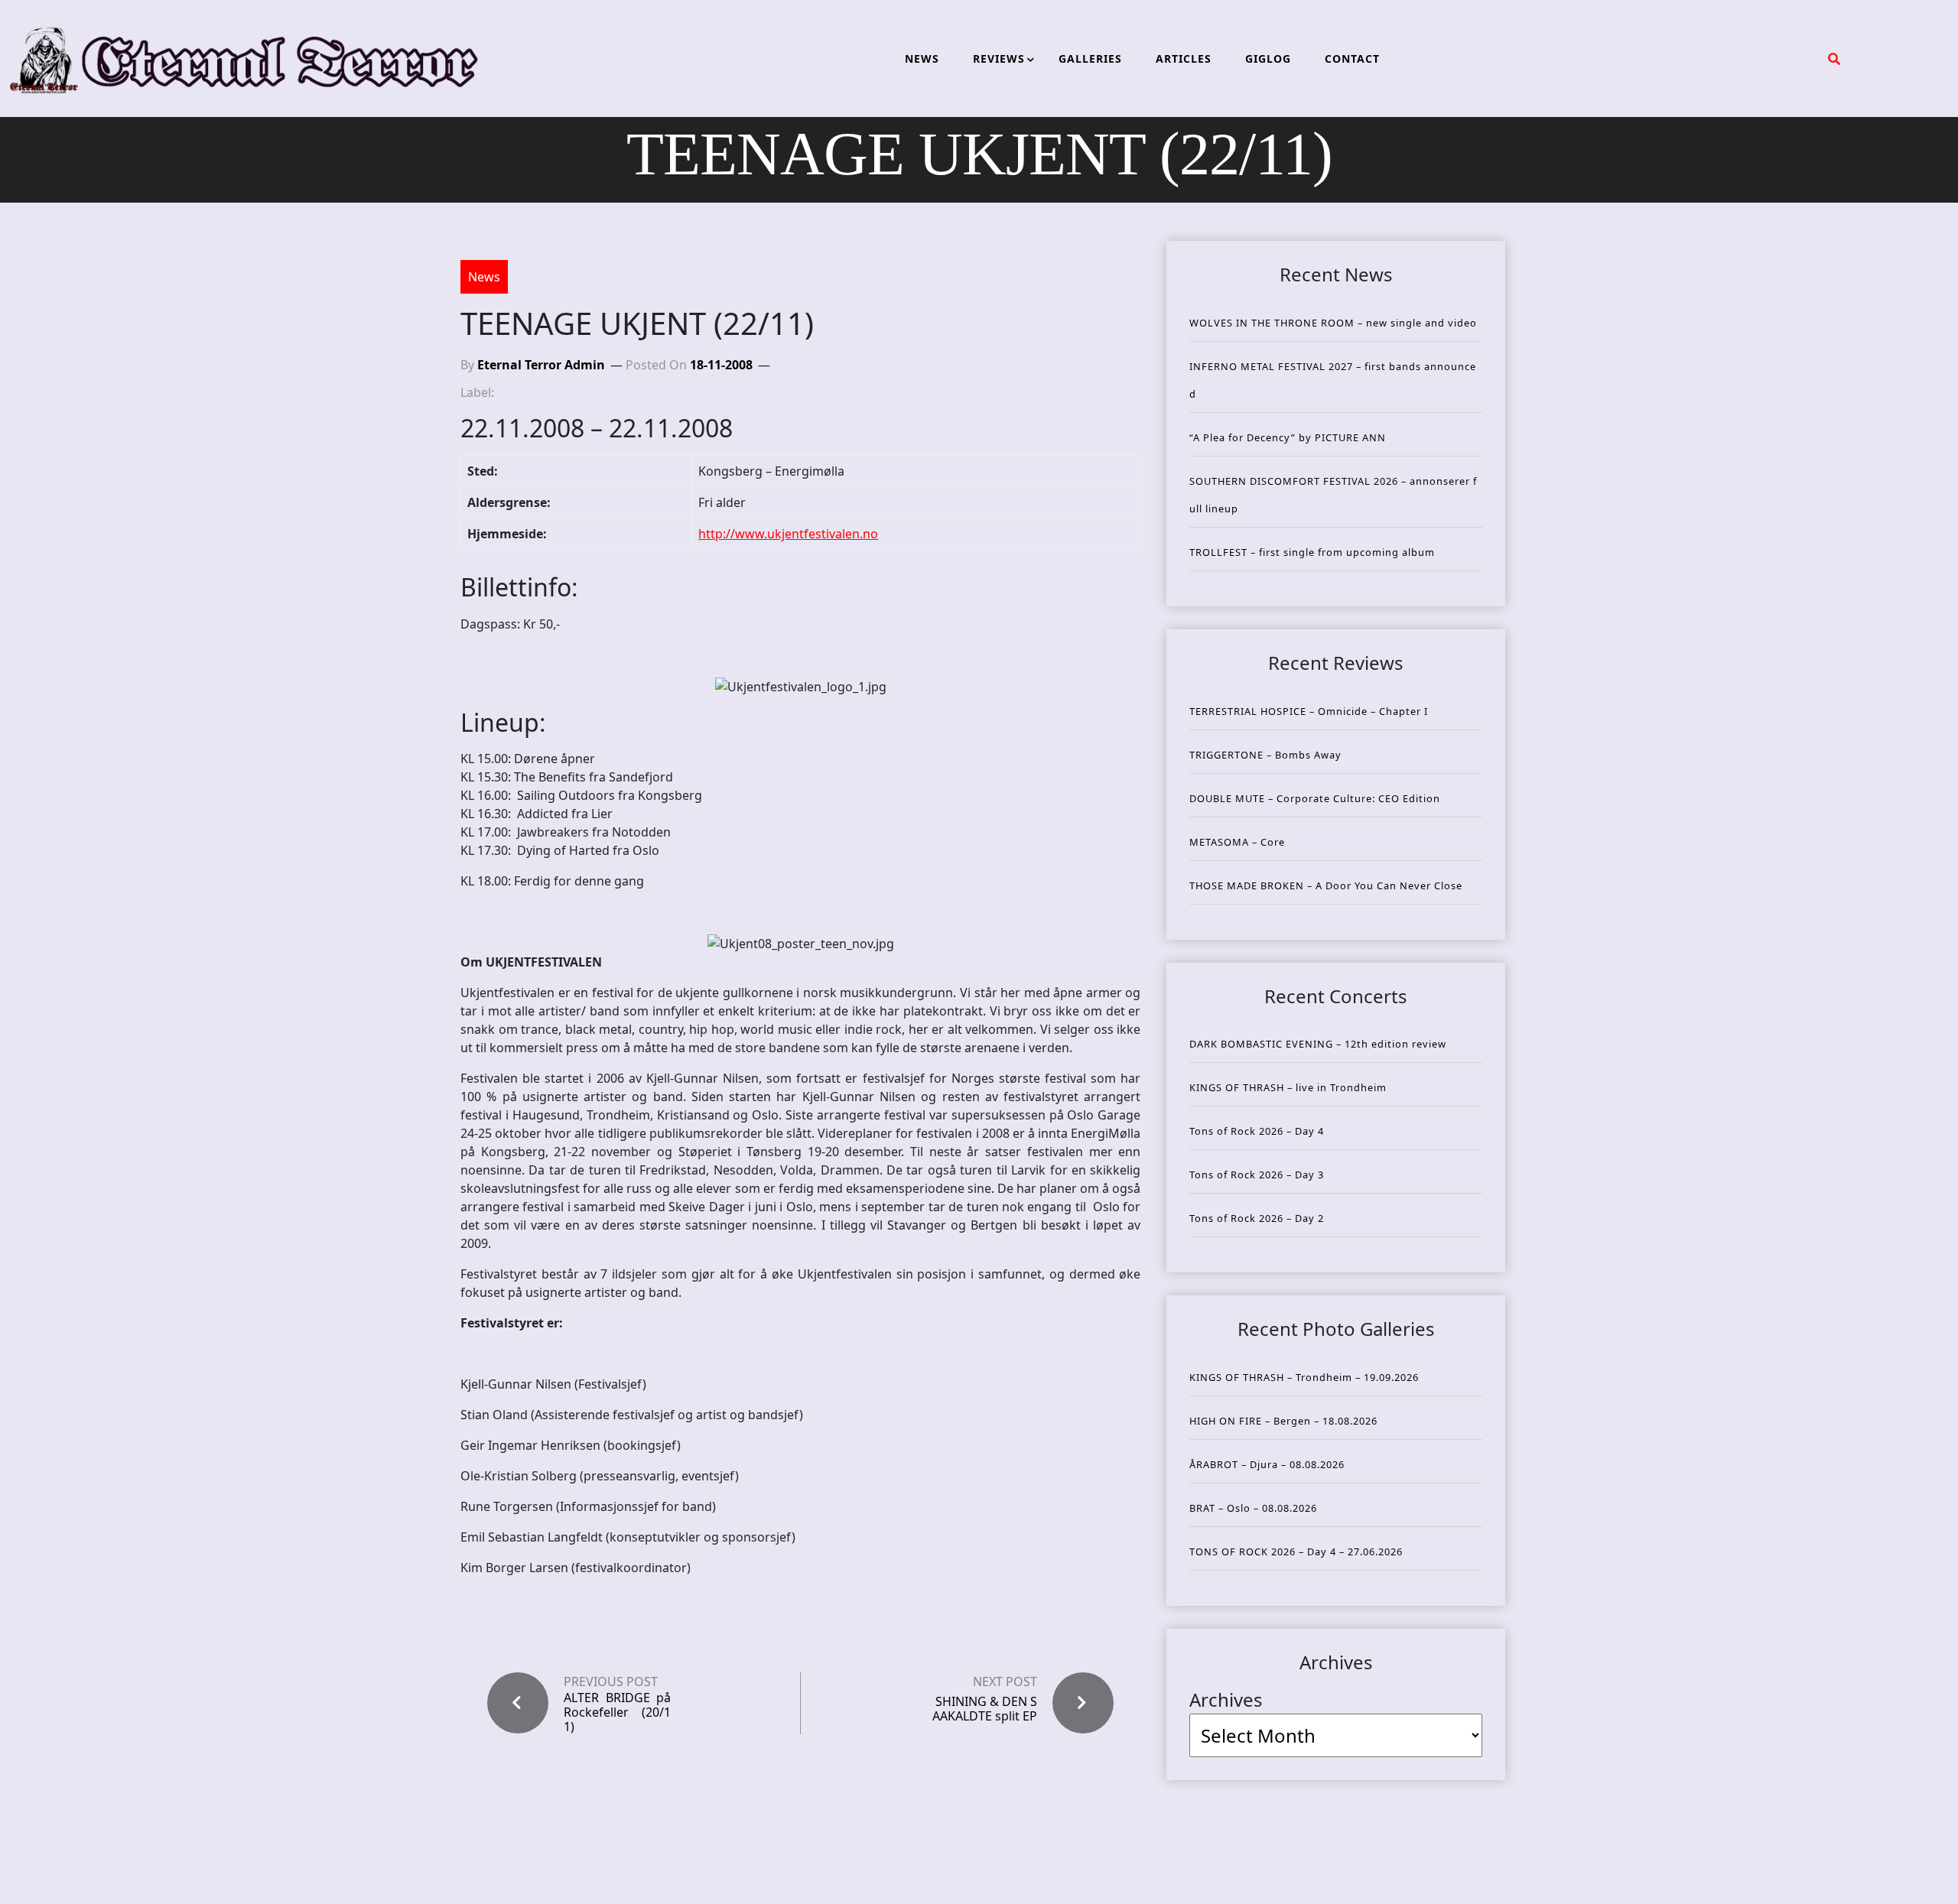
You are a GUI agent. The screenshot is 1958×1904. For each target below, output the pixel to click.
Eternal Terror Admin (541, 365)
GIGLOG (1268, 58)
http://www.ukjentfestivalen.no (788, 534)
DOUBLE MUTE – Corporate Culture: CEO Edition (1315, 798)
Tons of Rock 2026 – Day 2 (1257, 1218)
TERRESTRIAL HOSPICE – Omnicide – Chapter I (1309, 711)
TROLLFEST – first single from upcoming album (1312, 552)
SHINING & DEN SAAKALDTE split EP (985, 1709)
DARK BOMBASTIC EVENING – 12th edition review (1318, 1044)
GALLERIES (1090, 58)
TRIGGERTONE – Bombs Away (1265, 755)
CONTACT (1352, 58)
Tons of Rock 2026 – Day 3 (1257, 1175)
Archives (1226, 1699)
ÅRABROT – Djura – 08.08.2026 (1267, 1464)
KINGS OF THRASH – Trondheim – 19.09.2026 (1304, 1377)
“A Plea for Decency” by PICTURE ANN (1288, 437)
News (484, 277)
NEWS (922, 58)
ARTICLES (1184, 58)
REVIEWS (999, 58)
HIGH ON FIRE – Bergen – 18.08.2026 (1283, 1421)
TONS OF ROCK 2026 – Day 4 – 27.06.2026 (1296, 1551)
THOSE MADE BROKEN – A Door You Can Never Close (1326, 885)
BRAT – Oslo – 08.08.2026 (1253, 1508)
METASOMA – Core (1237, 842)
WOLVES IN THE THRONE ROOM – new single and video (1333, 323)
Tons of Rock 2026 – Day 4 (1257, 1131)
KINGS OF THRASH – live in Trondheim (1288, 1087)
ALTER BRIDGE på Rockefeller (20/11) (617, 1713)
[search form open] (1834, 59)
